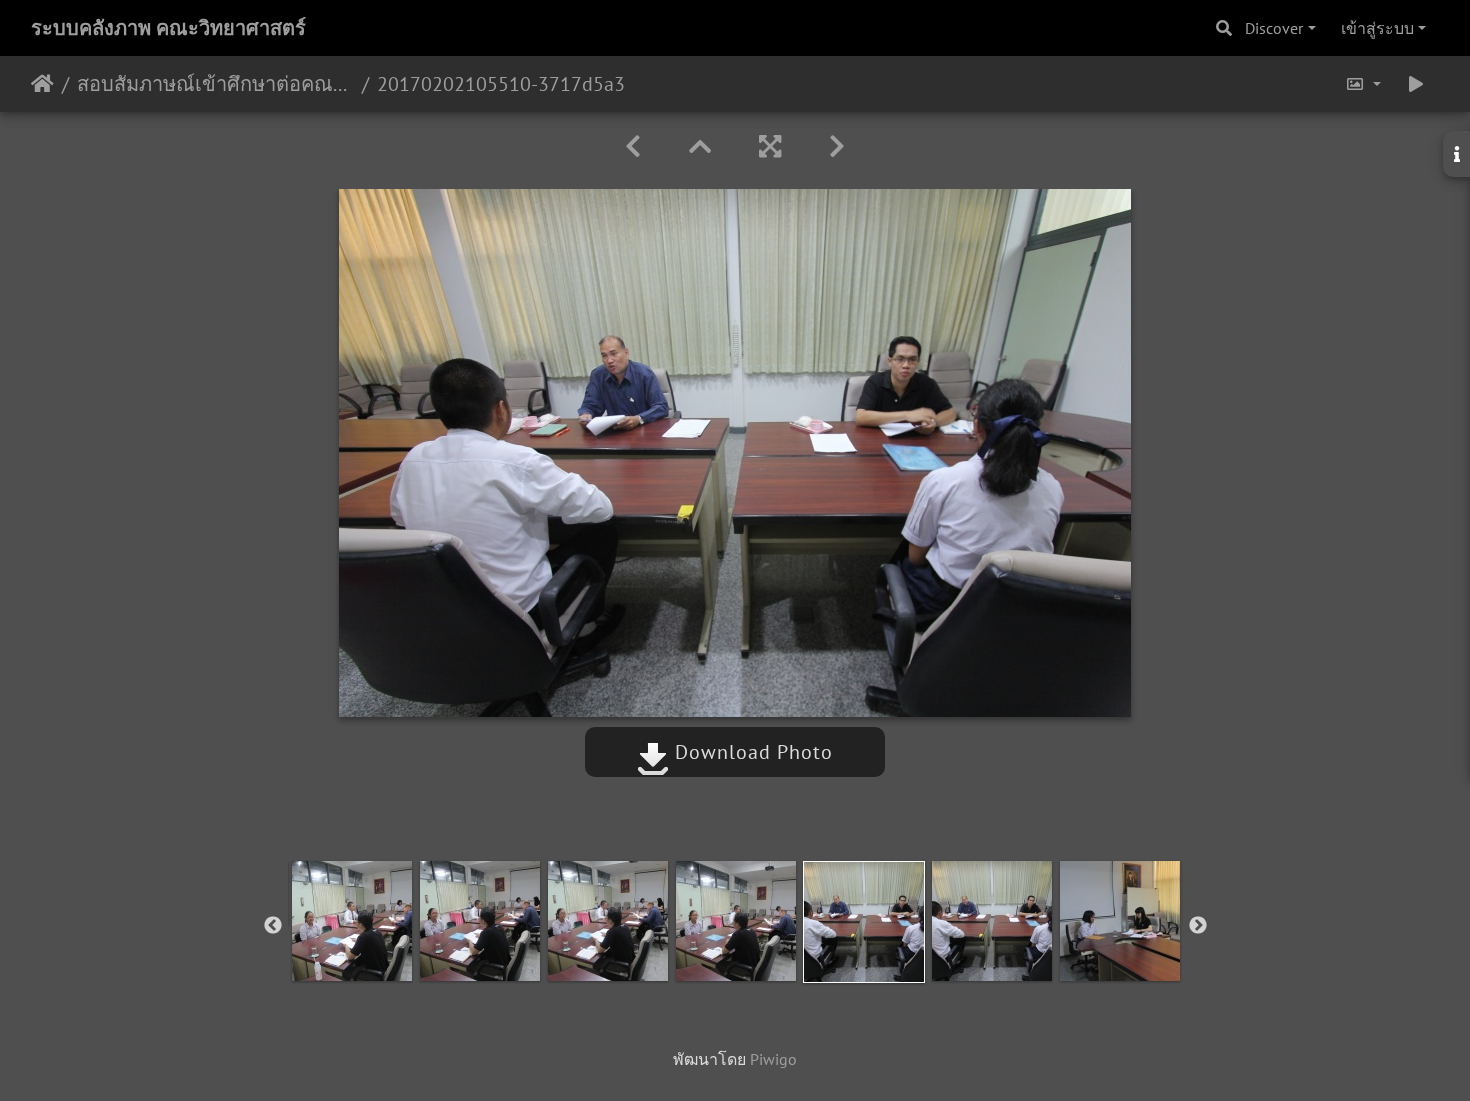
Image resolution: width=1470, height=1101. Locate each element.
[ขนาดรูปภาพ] (1363, 84)
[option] (352, 921)
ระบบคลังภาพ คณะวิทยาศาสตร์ (168, 28)
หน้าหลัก (42, 84)
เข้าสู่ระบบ (1377, 28)
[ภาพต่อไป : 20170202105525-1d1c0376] (837, 146)
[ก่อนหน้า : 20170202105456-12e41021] (633, 146)
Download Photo (751, 752)
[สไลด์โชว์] (1416, 84)
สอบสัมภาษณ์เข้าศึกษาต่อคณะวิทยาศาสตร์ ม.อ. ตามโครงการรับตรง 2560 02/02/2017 (215, 84)
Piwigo (773, 1059)
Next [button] (1198, 926)
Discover (1274, 28)
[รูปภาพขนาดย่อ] (700, 146)
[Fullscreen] (770, 146)
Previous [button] (273, 926)
